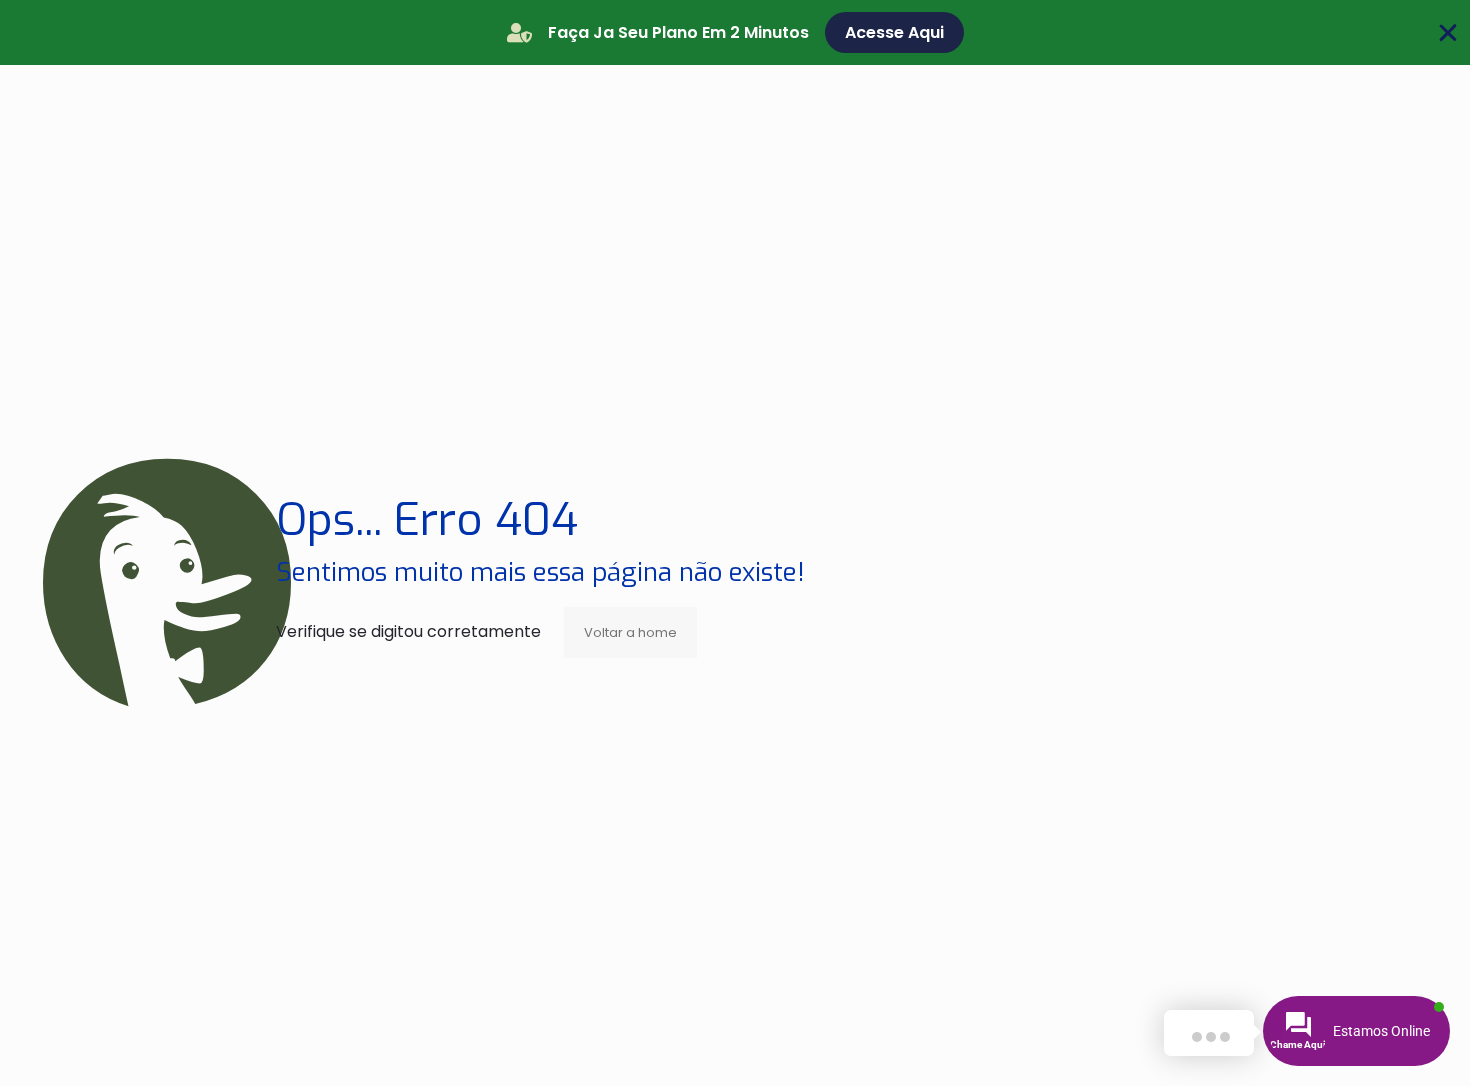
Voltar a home (630, 632)
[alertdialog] (735, 32)
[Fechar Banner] (1448, 33)
